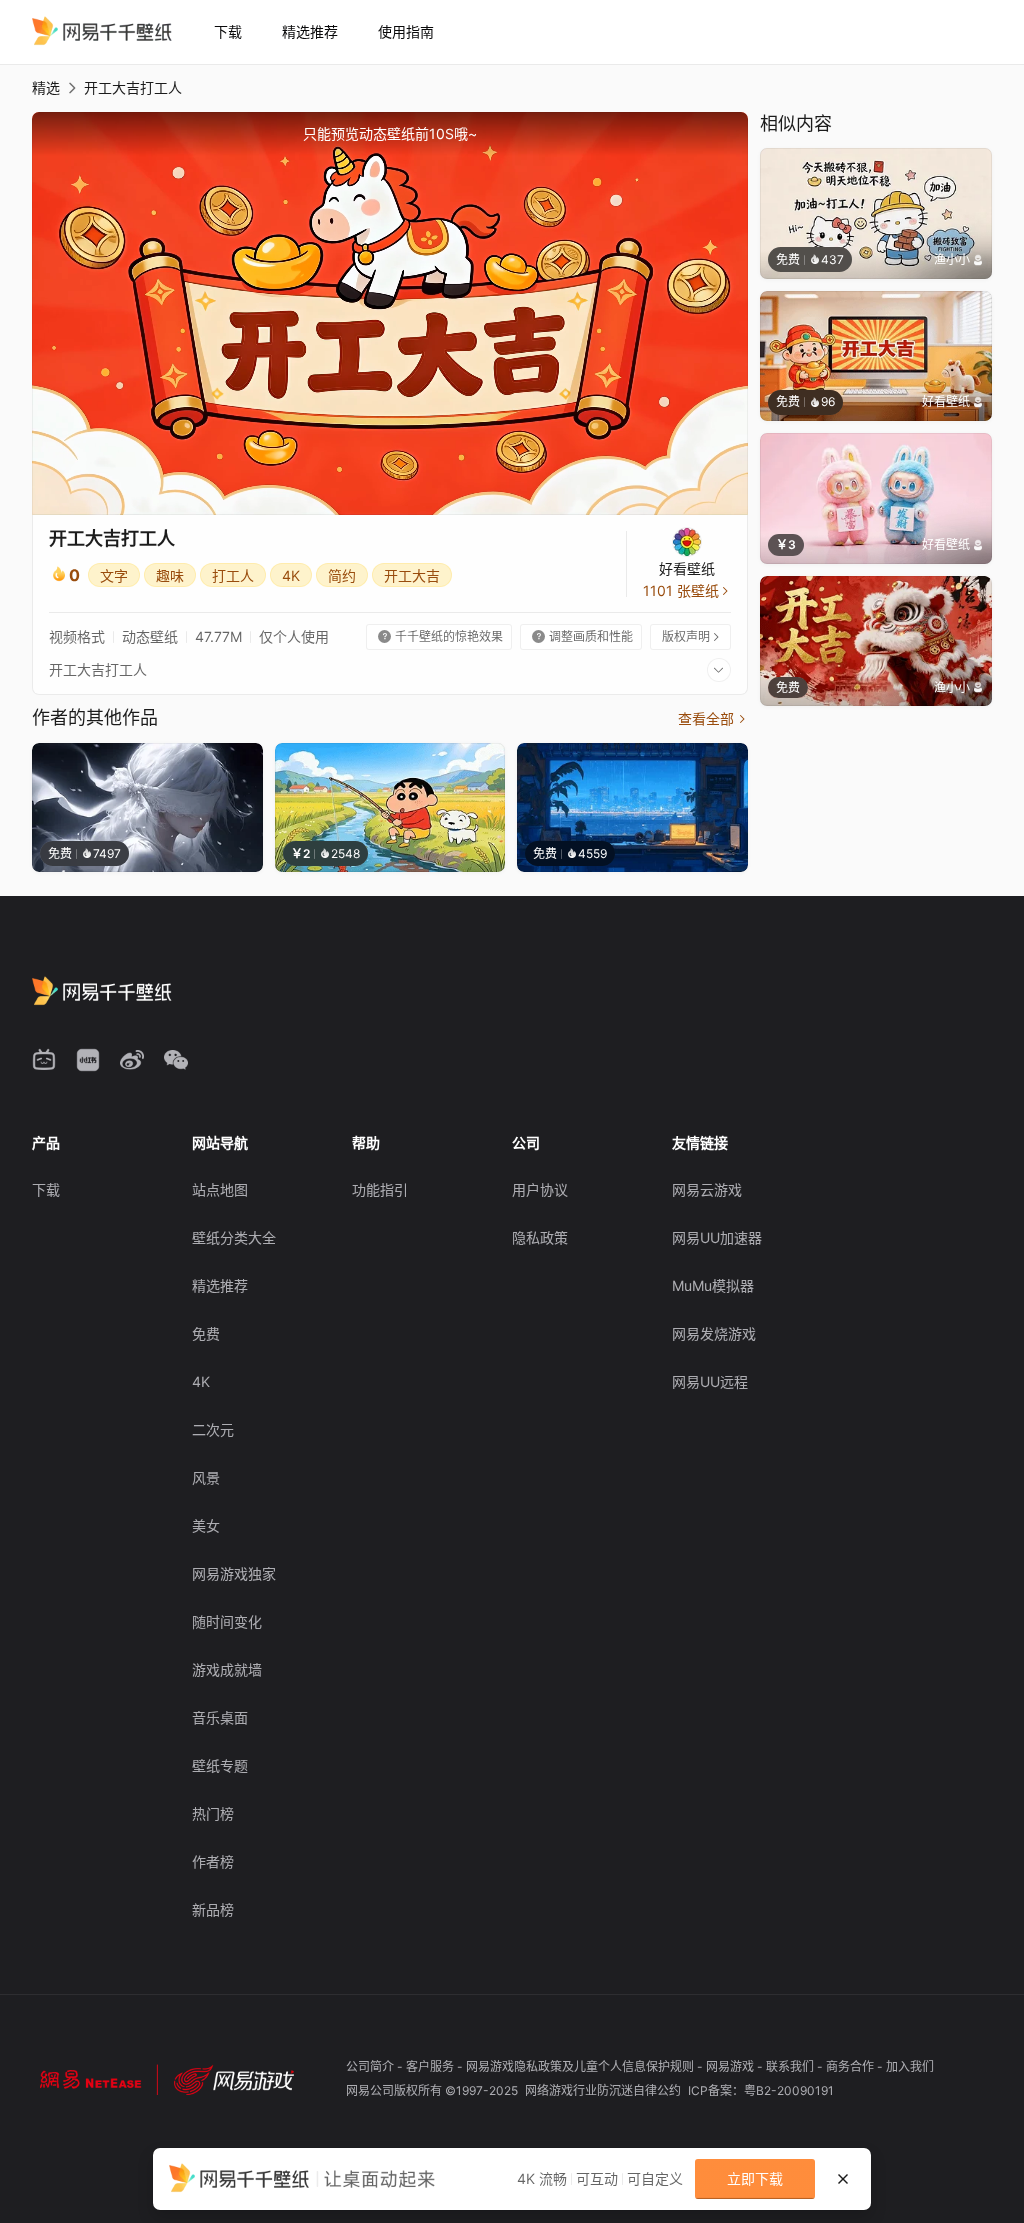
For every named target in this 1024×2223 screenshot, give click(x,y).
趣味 (170, 575)
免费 (206, 1333)
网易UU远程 (710, 1381)
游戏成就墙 (227, 1669)
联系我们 (791, 2066)
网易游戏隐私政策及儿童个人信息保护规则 (581, 2066)
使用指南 (406, 31)
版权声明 (692, 636)
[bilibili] (44, 1060)
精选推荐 (310, 31)
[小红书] (88, 1060)
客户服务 (431, 2066)
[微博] (132, 1060)
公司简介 (371, 2066)
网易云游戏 (707, 1189)
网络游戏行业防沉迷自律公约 (604, 2090)
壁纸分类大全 (234, 1237)
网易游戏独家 (234, 1573)
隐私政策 (540, 1237)
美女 (206, 1525)
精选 (46, 87)
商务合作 (851, 2066)
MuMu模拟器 (713, 1285)
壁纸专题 (220, 1765)
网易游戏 (731, 2066)
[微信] (176, 1060)
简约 (342, 575)
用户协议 (540, 1189)
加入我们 (910, 2066)
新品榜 (213, 1909)
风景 (206, 1477)
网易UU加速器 (717, 1237)
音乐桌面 (220, 1717)
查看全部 (713, 718)
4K (291, 575)
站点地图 (220, 1189)
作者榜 (213, 1861)
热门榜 (213, 1813)
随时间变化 (227, 1621)
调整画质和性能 (582, 636)
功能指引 (380, 1189)
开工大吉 (412, 575)
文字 (114, 575)
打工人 (233, 575)
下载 (228, 31)
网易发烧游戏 (714, 1333)
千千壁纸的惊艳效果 (440, 636)
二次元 (213, 1429)
